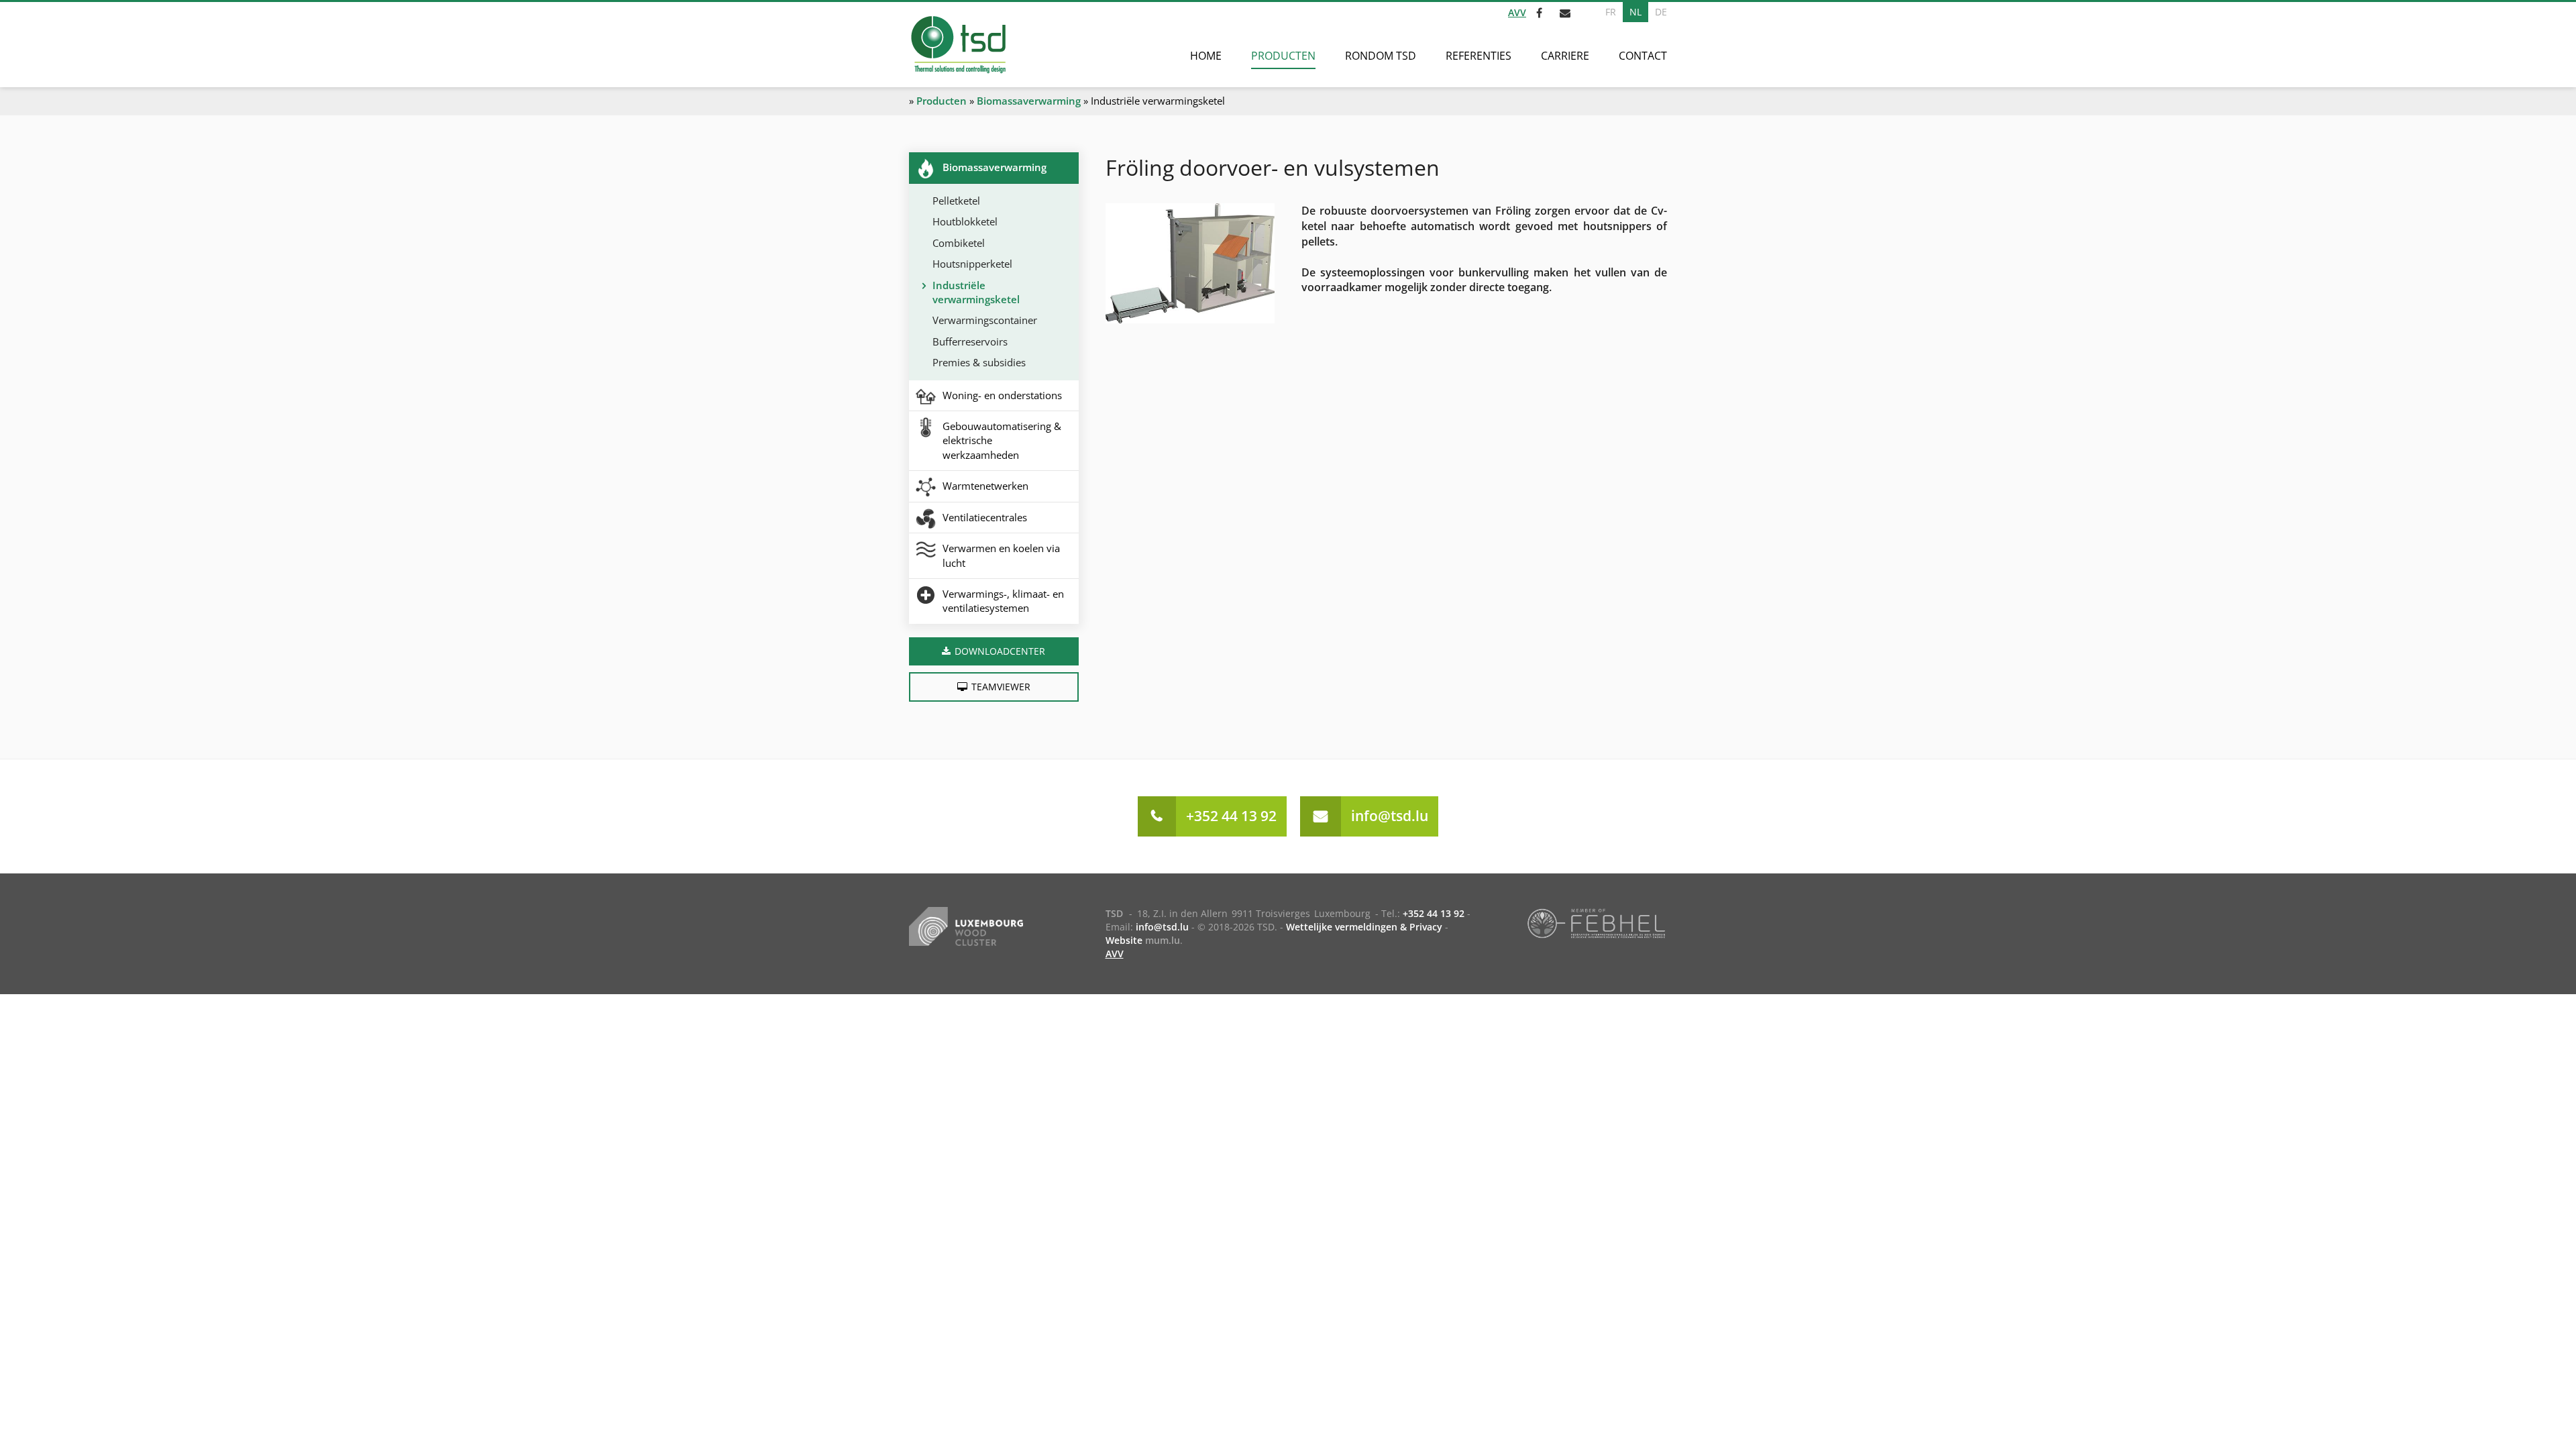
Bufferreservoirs (970, 341)
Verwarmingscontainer (985, 320)
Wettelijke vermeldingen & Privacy (1364, 927)
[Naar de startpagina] (958, 45)
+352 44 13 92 (1231, 816)
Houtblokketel (965, 221)
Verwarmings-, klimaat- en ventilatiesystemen (1003, 601)
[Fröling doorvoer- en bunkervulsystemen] (1190, 263)
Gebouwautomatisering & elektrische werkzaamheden (1002, 440)
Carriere (1565, 56)
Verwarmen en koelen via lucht (1001, 555)
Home (1206, 56)
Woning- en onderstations (1002, 395)
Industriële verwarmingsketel (976, 292)
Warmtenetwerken (985, 486)
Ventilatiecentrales (985, 517)
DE (1661, 12)
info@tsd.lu (1390, 816)
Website (1124, 940)
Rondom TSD (1381, 56)
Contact (1643, 56)
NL (1635, 12)
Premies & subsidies (979, 362)
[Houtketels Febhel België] (1596, 922)
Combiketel (959, 243)
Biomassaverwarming (1029, 101)
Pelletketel (956, 201)
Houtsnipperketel (972, 264)
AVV (1517, 12)
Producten (1283, 56)
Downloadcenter (1000, 651)
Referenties (1479, 56)
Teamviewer (1001, 687)
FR (1611, 12)
